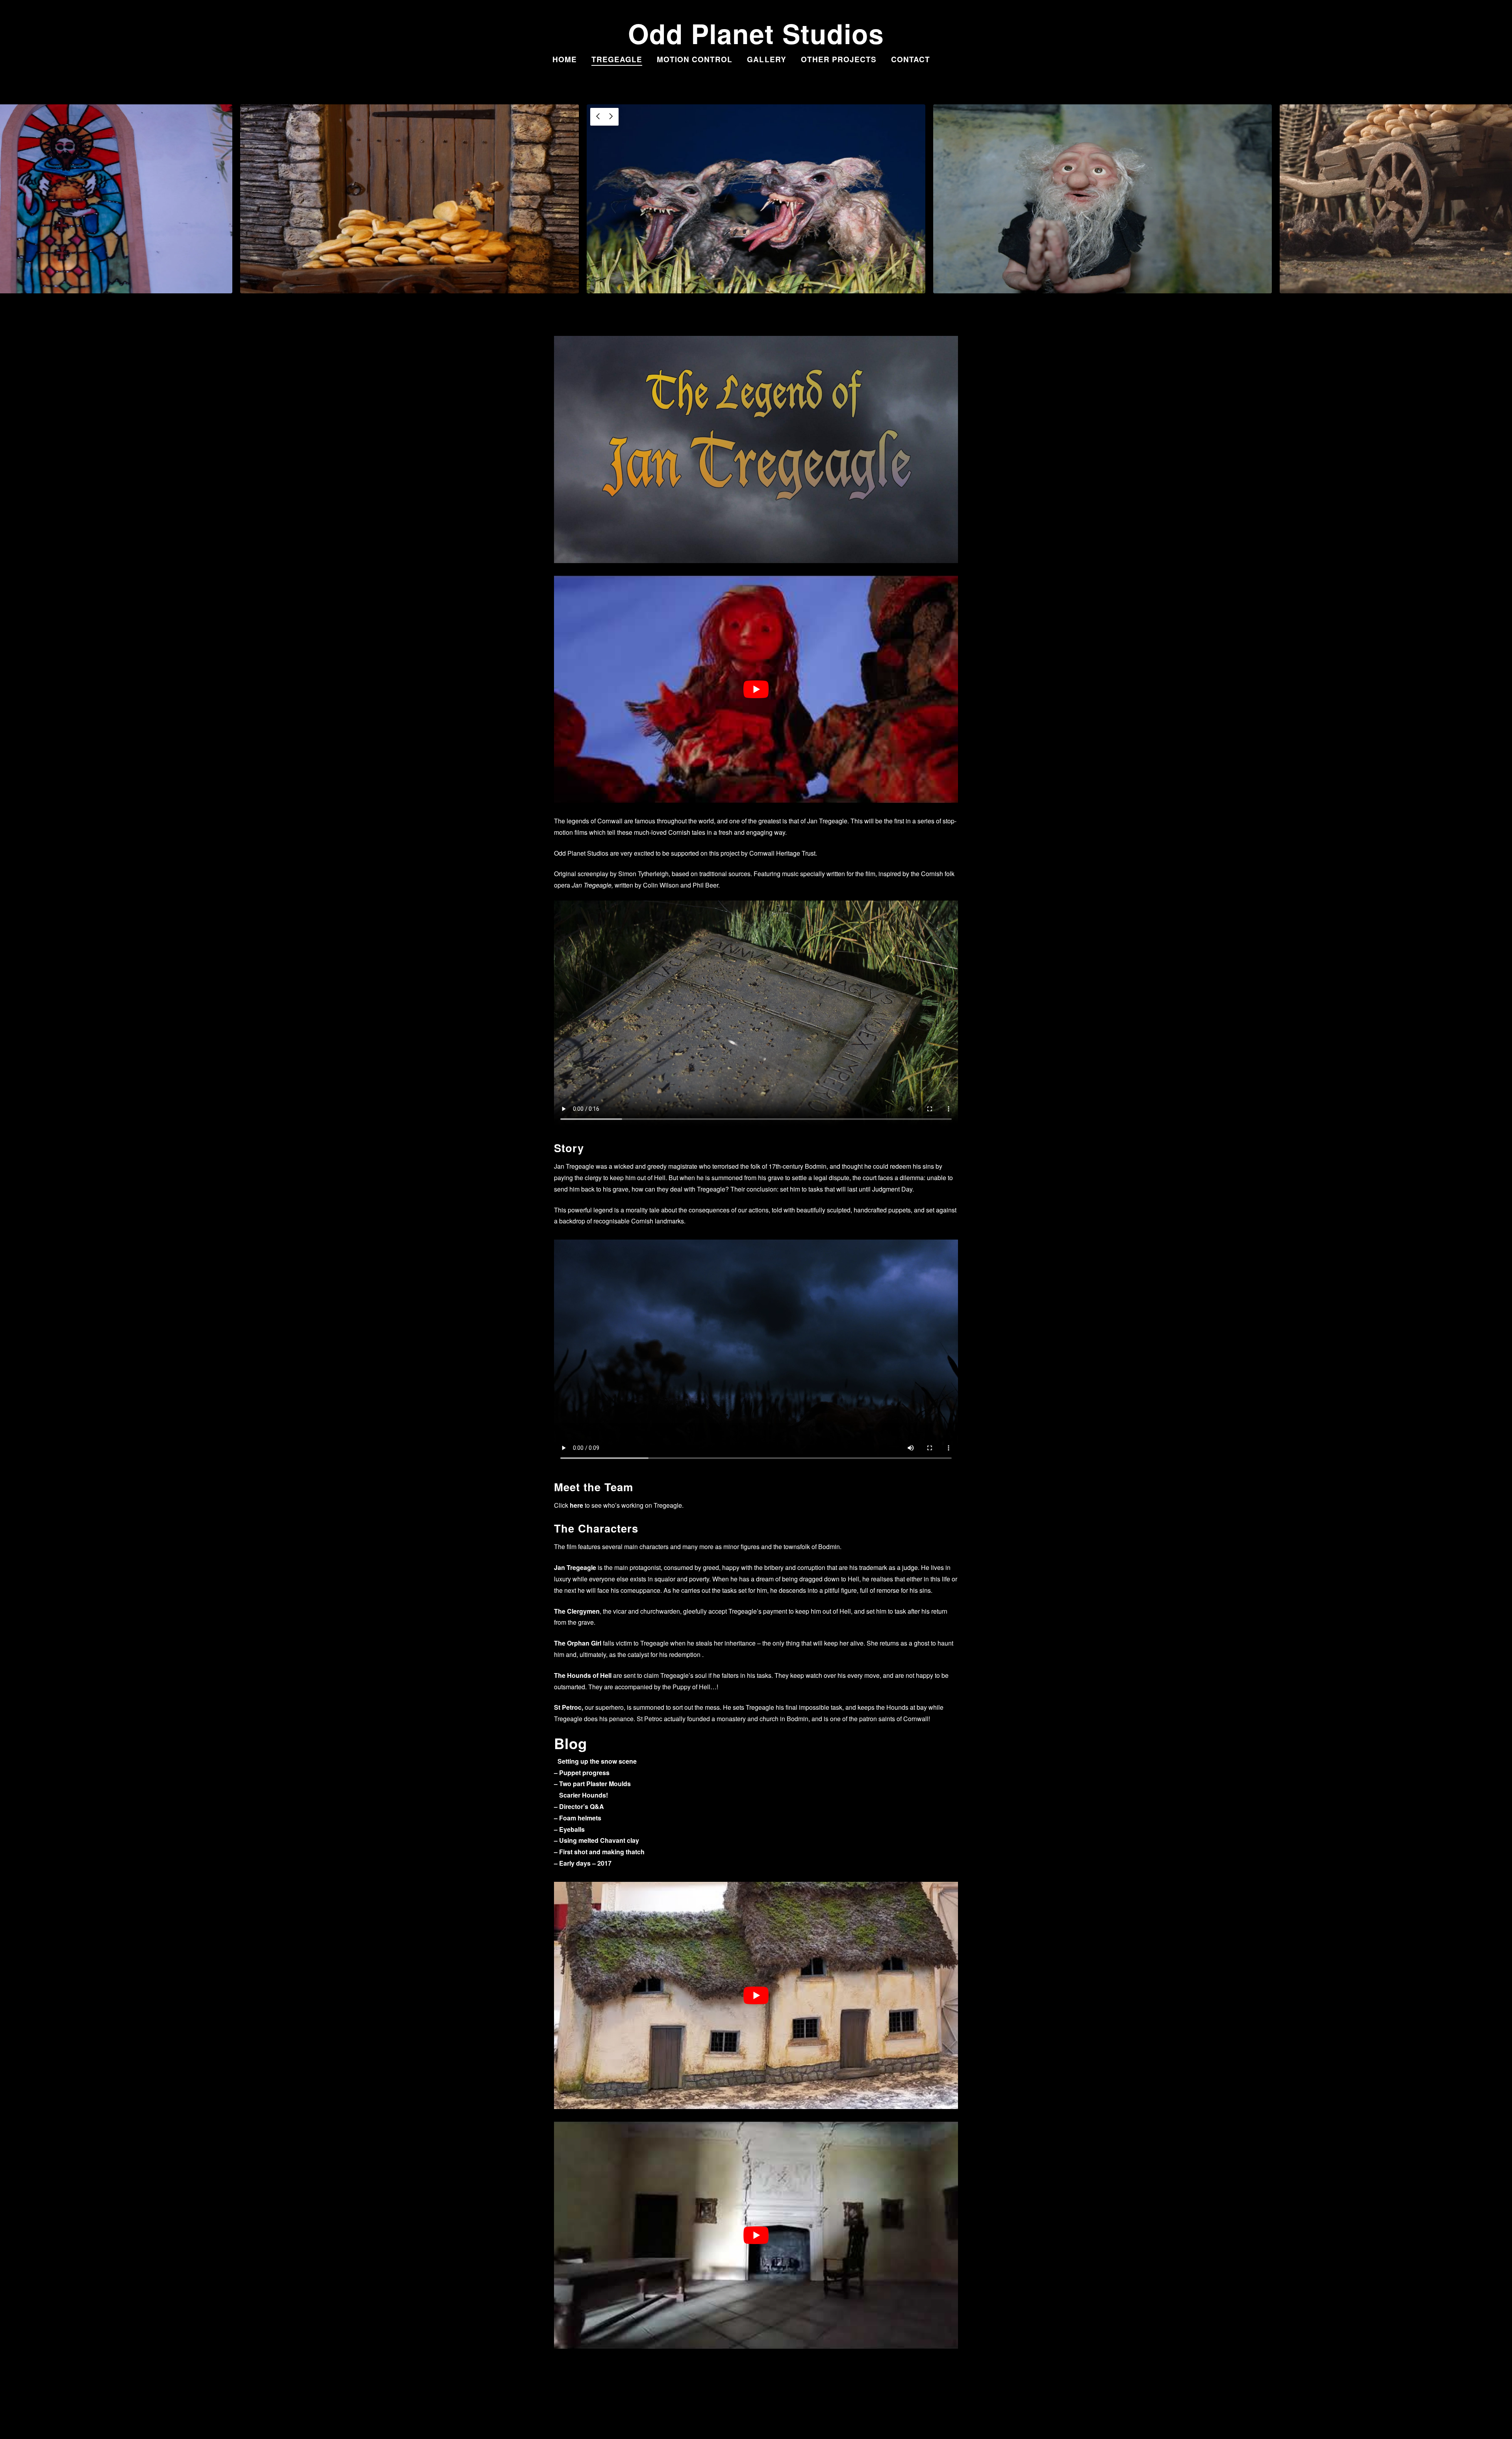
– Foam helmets (578, 1818)
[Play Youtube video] (756, 689)
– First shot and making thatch (599, 1852)
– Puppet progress (582, 1773)
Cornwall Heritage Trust (782, 853)
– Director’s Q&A (579, 1806)
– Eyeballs (569, 1829)
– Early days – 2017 (583, 1863)
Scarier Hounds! (584, 1795)
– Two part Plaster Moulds (592, 1784)
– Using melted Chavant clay (597, 1840)
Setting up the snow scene (597, 1761)
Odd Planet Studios (756, 33)
